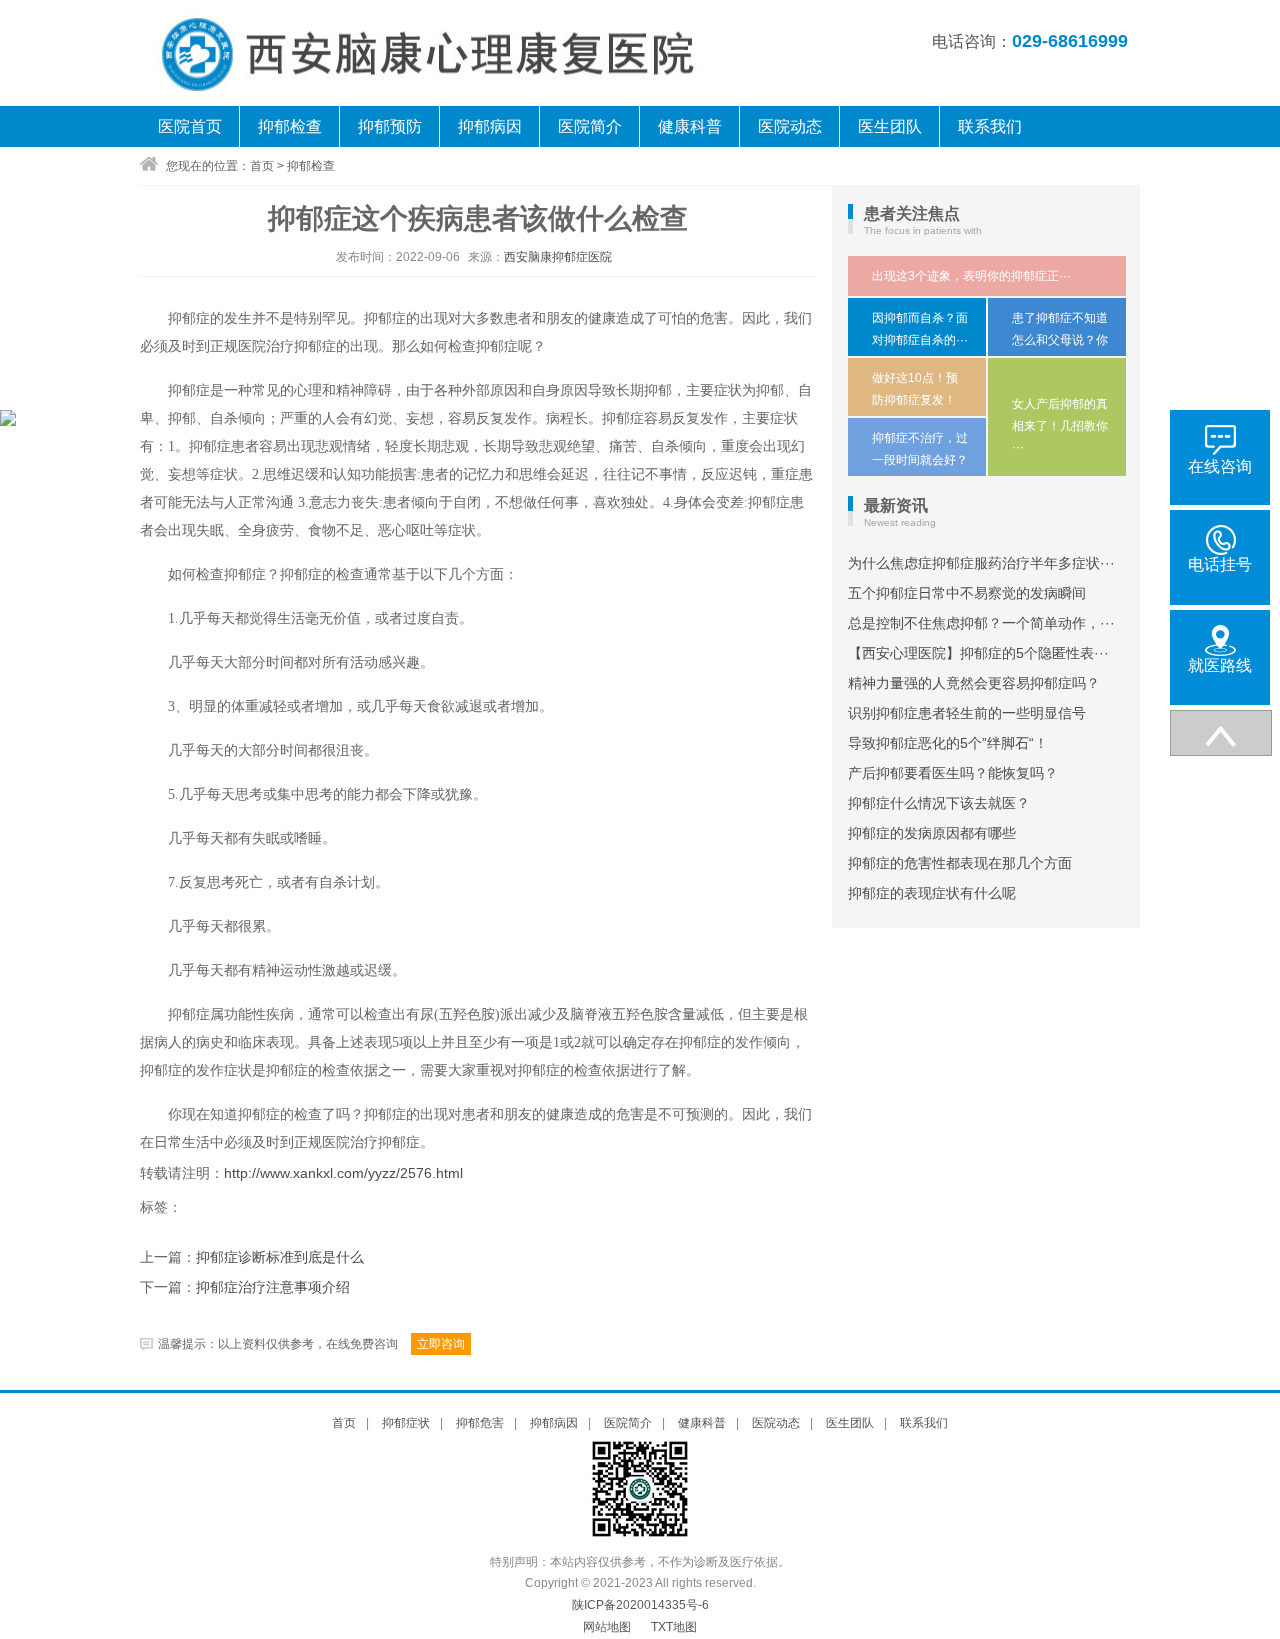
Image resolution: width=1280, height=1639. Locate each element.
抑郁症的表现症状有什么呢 (932, 893)
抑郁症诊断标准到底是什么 (280, 1257)
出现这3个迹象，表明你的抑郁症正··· (971, 276)
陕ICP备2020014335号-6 (640, 1605)
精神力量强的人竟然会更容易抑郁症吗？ (974, 683)
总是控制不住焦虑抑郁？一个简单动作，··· (981, 623)
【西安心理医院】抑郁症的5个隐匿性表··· (978, 653)
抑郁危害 (480, 1423)
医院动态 (790, 126)
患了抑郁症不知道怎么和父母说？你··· (1060, 339)
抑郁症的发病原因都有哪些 (932, 833)
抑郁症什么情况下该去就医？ (939, 803)
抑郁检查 (290, 126)
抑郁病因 (490, 126)
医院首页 (190, 126)
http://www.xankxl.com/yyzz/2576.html (343, 1173)
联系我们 (990, 126)
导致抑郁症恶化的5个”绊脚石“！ (948, 743)
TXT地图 (674, 1627)
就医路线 (1220, 665)
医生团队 (890, 126)
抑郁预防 (390, 126)
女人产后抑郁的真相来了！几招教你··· (1060, 425)
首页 (262, 166)
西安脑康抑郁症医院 (558, 257)
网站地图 (607, 1627)
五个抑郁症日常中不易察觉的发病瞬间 (967, 593)
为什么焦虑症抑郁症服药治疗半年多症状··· (981, 563)
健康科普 (690, 126)
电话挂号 (1220, 564)
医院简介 (590, 126)
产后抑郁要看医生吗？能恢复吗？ (953, 773)
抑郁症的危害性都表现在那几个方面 (960, 863)
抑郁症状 (406, 1423)
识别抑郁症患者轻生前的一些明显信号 (967, 713)
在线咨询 (1220, 466)
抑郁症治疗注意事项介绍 (273, 1287)
